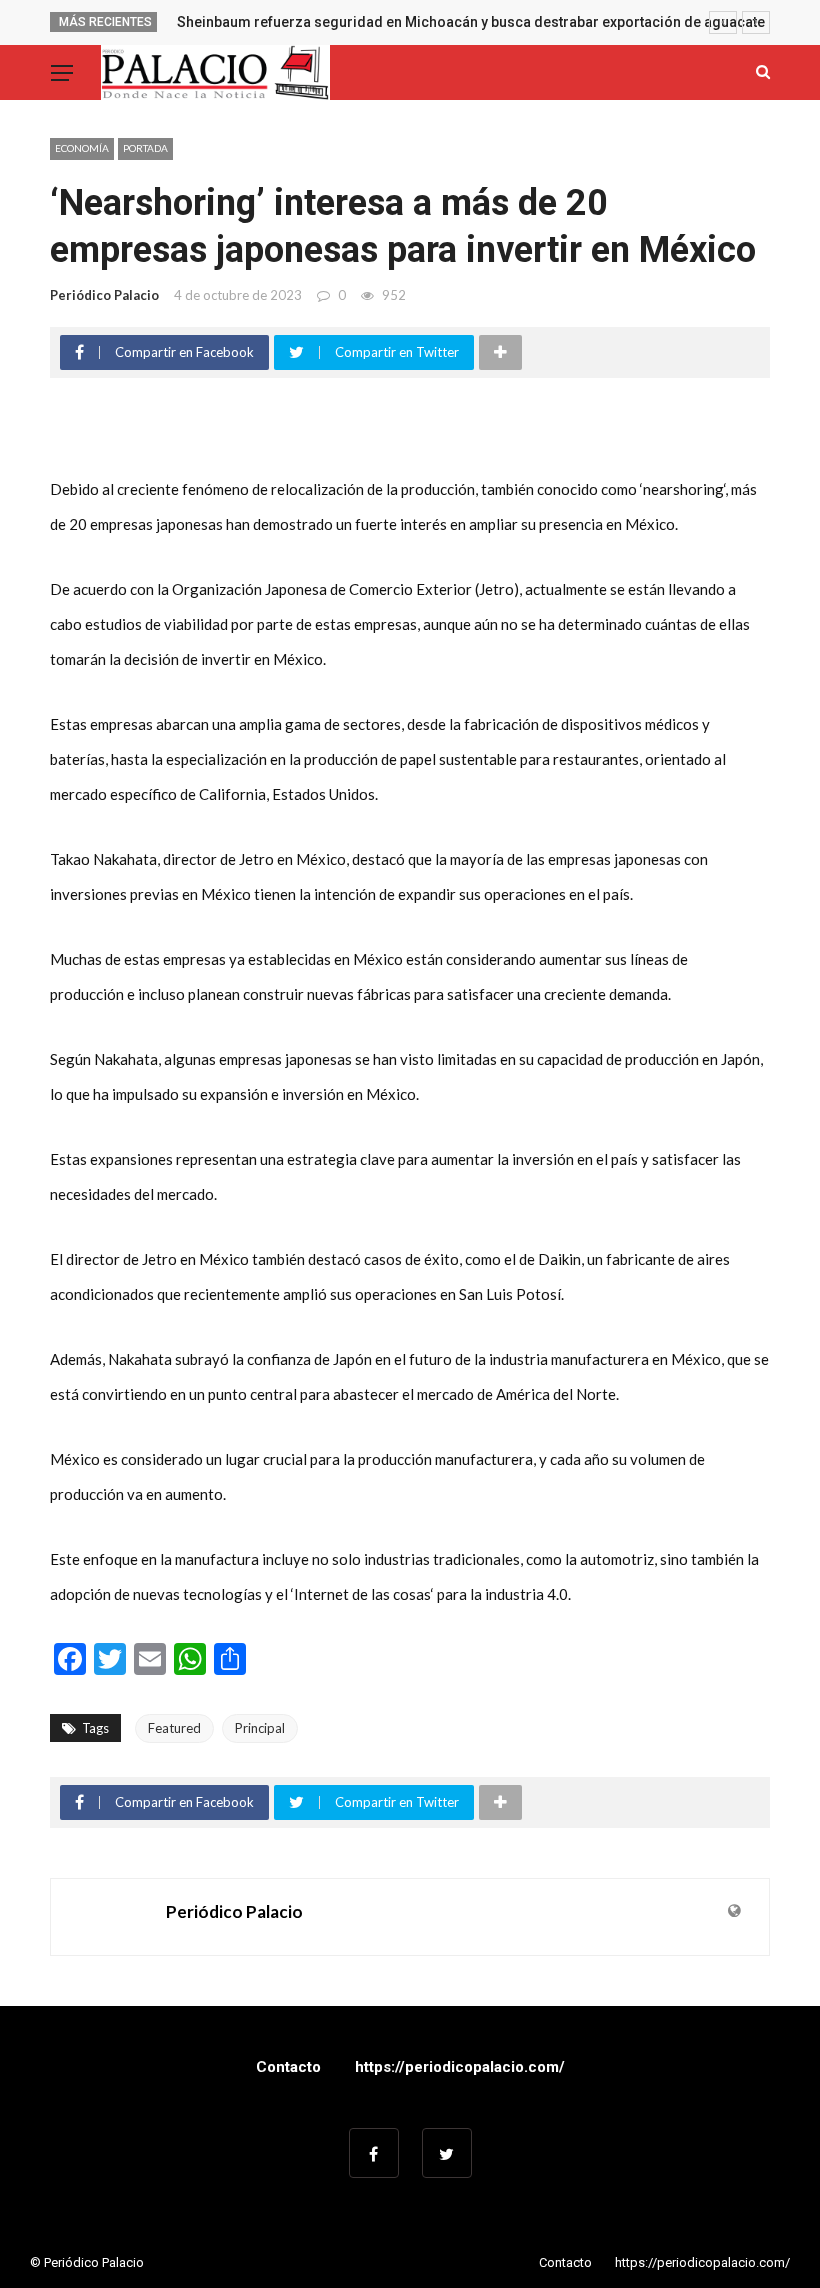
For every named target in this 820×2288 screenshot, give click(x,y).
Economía (82, 148)
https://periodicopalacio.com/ (460, 2067)
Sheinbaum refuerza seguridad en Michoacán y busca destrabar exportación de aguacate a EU (486, 22)
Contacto (288, 2067)
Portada (145, 148)
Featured (174, 1728)
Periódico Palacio (104, 295)
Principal (260, 1728)
